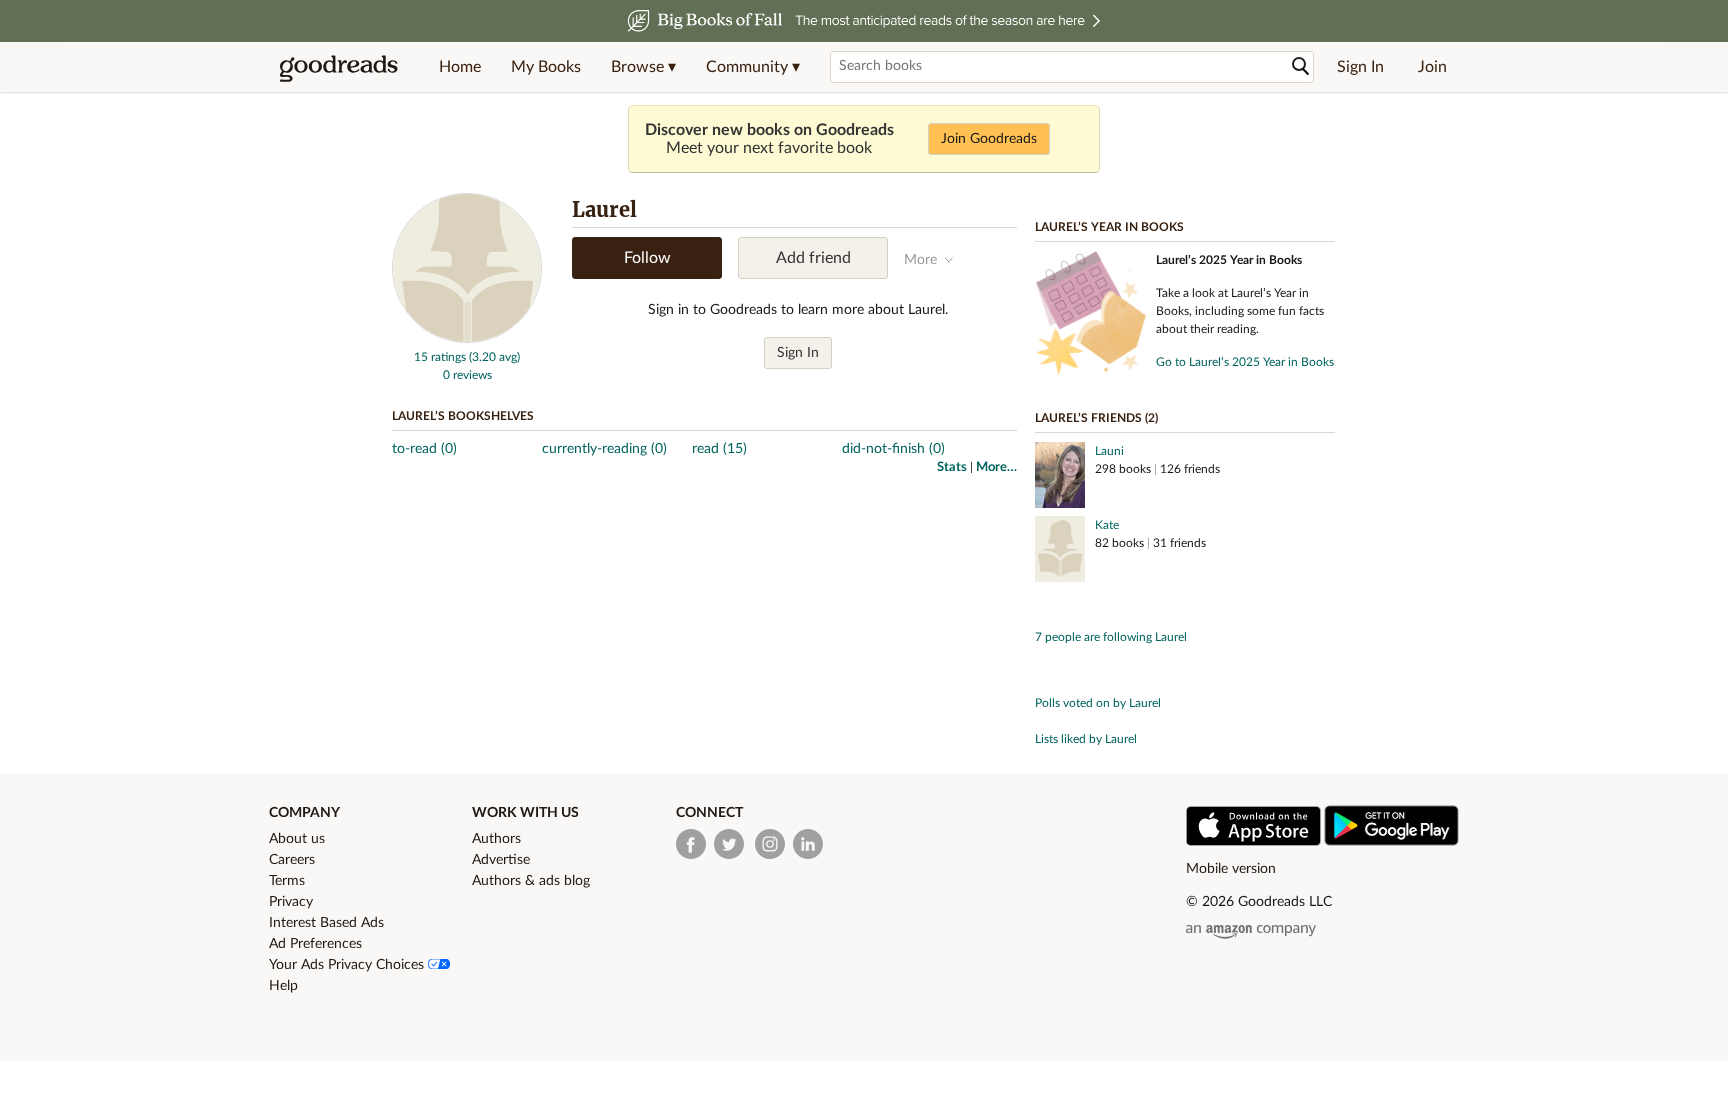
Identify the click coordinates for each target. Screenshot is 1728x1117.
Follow (647, 258)
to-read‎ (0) (424, 449)
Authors (496, 839)
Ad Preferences (315, 944)
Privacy (291, 902)
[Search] (1301, 66)
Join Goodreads (989, 139)
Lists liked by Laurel (1086, 739)
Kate (1107, 525)
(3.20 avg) (494, 357)
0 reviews (467, 375)
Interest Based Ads (326, 923)
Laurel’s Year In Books (1109, 227)
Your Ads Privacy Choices (348, 965)
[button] (643, 67)
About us (297, 839)
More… (996, 467)
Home (460, 67)
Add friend (813, 258)
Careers (292, 860)
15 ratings (440, 357)
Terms (287, 881)
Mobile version (1231, 869)
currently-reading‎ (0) (604, 449)
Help (283, 986)
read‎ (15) (719, 449)
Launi (1109, 451)
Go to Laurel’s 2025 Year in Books (1245, 362)
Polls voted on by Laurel (1098, 703)
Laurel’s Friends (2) (1096, 418)
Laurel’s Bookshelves (463, 416)
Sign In (1360, 67)
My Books (546, 67)
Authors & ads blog (531, 881)
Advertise (501, 860)
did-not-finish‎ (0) (893, 449)
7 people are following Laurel (1111, 637)
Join (1432, 67)
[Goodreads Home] (339, 67)
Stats (952, 467)
